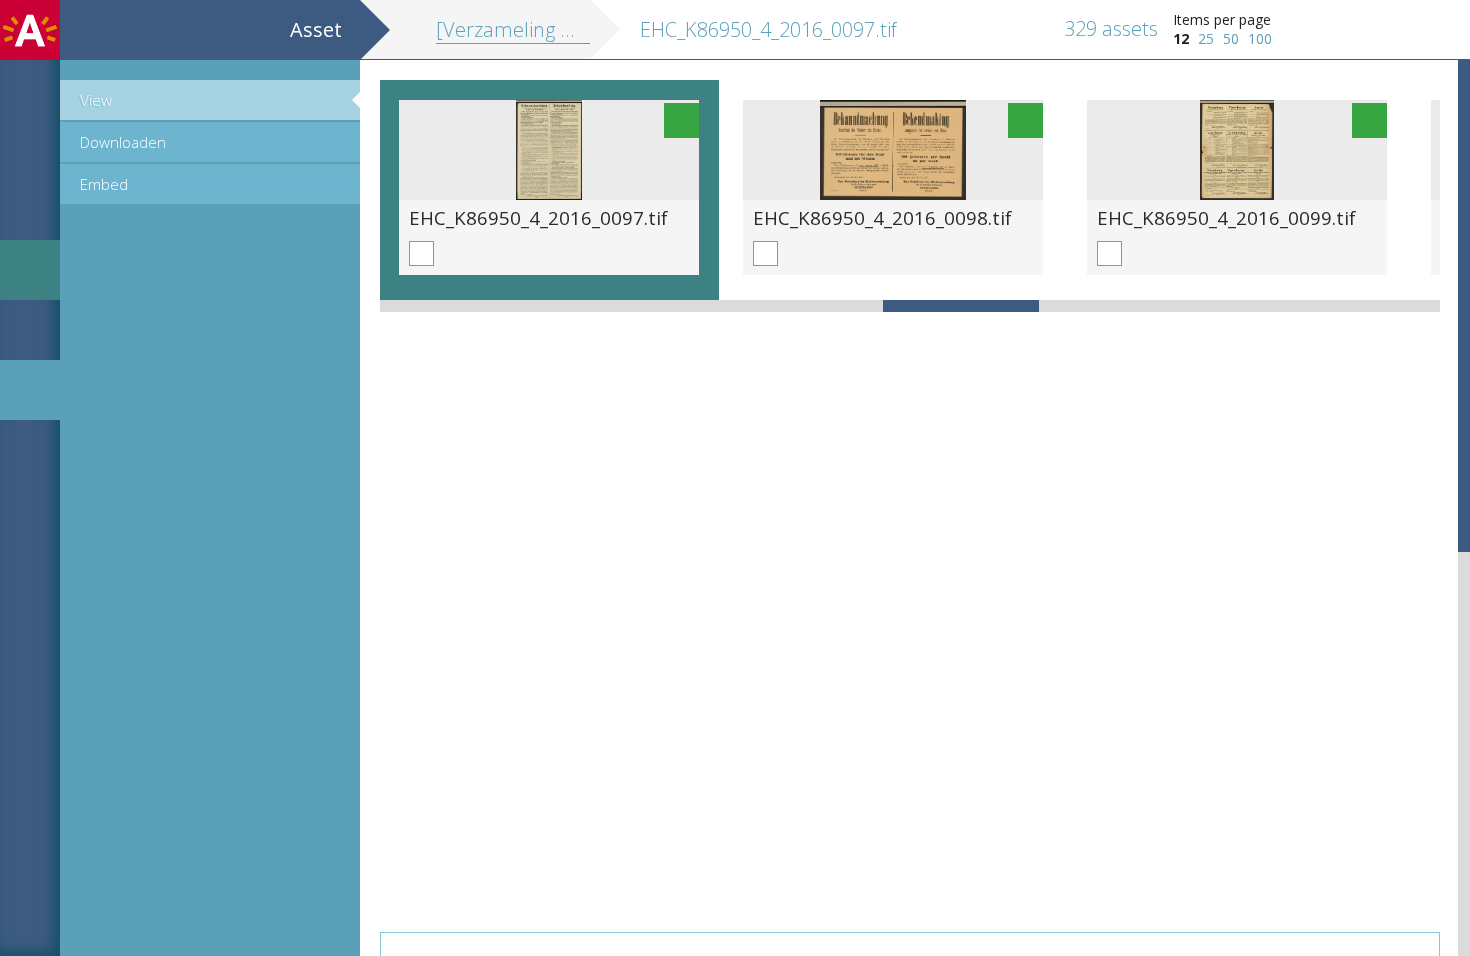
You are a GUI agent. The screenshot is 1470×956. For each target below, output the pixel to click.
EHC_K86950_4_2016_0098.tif (882, 217)
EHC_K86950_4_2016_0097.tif (538, 217)
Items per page (1222, 19)
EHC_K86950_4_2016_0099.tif (1226, 217)
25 (1206, 38)
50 (1231, 38)
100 (1260, 38)
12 (1181, 38)
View (96, 100)
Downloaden (123, 142)
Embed (104, 184)
